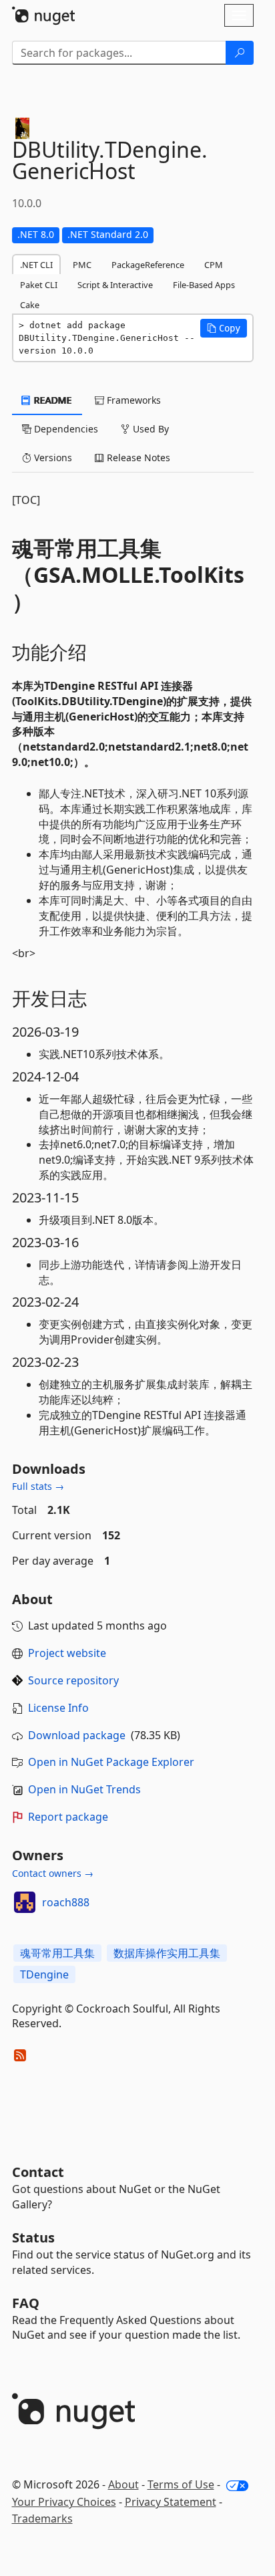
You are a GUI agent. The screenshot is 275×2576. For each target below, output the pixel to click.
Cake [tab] (30, 305)
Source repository (73, 1680)
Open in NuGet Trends (84, 1789)
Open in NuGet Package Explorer (111, 1762)
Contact (38, 2172)
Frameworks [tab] (132, 400)
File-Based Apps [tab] (204, 285)
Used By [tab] (150, 429)
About (123, 2484)
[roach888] (25, 1902)
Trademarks (42, 2519)
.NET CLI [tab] (36, 265)
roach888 (66, 1902)
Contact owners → (53, 1873)
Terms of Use (181, 2484)
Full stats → (38, 1486)
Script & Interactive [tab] (115, 285)
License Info (58, 1708)
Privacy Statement (171, 2502)
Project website (67, 1653)
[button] (224, 328)
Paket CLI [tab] (39, 285)
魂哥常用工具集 (57, 1953)
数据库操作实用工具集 (167, 1953)
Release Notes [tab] (137, 458)
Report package (68, 1817)
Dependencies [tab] (65, 429)
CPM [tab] (214, 265)
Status (33, 2237)
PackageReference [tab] (148, 265)
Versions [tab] (52, 458)
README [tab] (52, 400)
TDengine (44, 1974)
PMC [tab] (82, 265)
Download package (77, 1735)
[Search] (240, 53)
